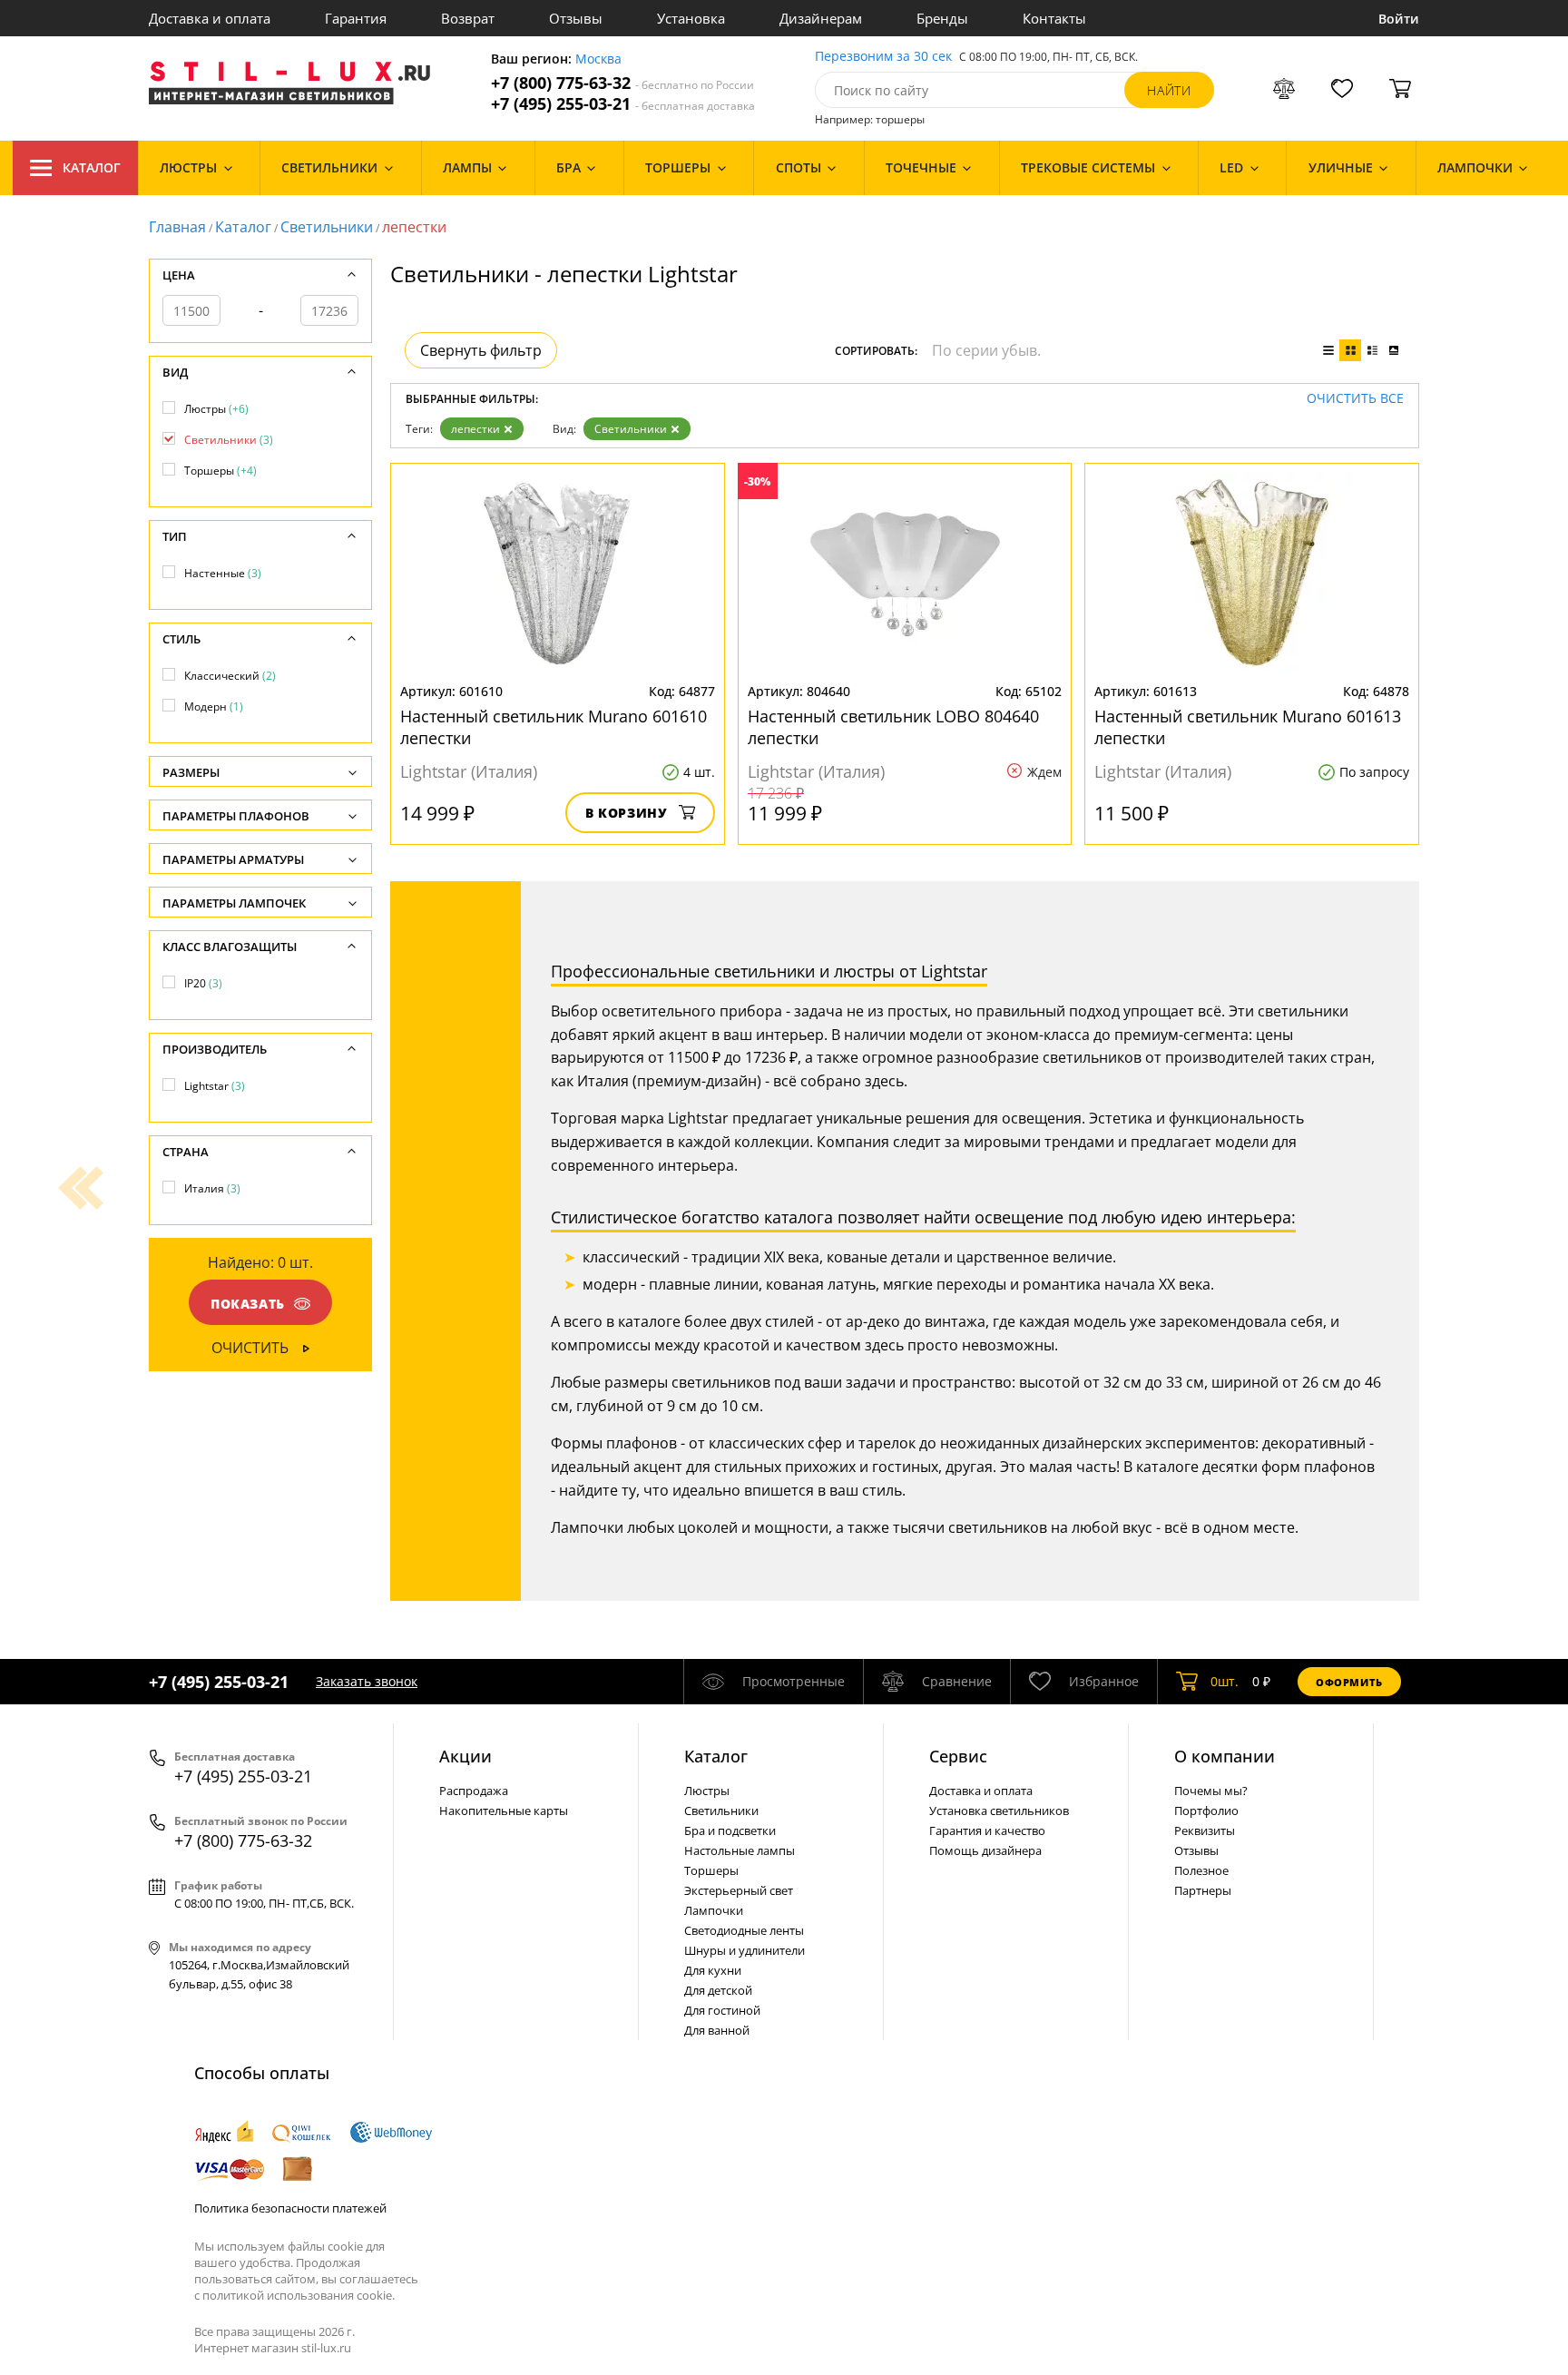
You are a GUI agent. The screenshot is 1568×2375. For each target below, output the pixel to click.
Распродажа (474, 1791)
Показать (248, 1304)
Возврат (468, 18)
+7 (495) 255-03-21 (623, 104)
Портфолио (1206, 1811)
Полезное (1201, 1870)
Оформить (1349, 1682)
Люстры (216, 409)
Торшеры (220, 471)
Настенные (223, 573)
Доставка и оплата (210, 18)
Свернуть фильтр (481, 350)
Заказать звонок (367, 1681)
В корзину (627, 813)
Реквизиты (1205, 1830)
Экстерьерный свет (739, 1890)
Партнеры (1203, 1890)
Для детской (718, 1990)
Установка (691, 18)
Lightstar (215, 1086)
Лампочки (714, 1910)
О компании (1225, 1756)
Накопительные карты (504, 1811)
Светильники (327, 227)
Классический (230, 676)
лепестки (475, 429)
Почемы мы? (1211, 1791)
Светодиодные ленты (744, 1930)
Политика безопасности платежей (290, 2208)
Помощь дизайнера (985, 1850)
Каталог (92, 167)
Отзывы (576, 18)
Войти (1399, 19)
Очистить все (1355, 399)
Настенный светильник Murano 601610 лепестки (554, 727)
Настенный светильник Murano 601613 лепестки (1248, 727)
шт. (1225, 1681)
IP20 (203, 983)
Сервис (958, 1756)
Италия (212, 1188)
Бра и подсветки (730, 1830)
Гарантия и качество (987, 1830)
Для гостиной (722, 2010)
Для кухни (713, 1970)
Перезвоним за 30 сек (883, 57)
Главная (177, 227)
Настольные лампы (740, 1850)
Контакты (1054, 18)
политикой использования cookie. (299, 2295)
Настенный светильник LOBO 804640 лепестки (893, 727)
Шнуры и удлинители (745, 1950)
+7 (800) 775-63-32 (622, 83)
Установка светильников (999, 1811)
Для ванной (717, 2030)
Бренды (942, 18)
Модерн (214, 707)
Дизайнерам (821, 18)
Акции (465, 1756)
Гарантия (356, 18)
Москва (598, 59)
